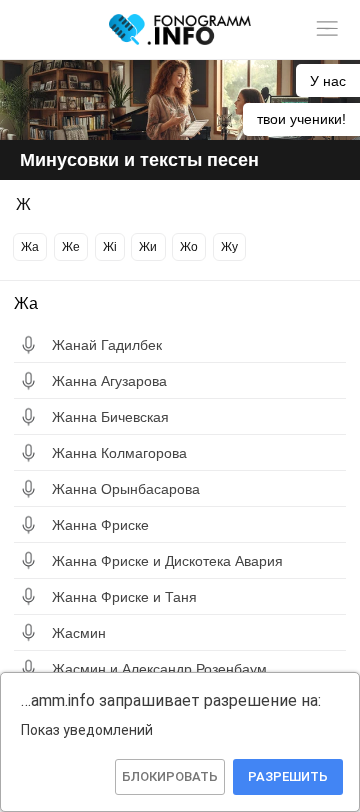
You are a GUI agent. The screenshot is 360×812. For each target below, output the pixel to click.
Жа (30, 247)
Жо (189, 247)
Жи (148, 247)
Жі (110, 247)
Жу (229, 247)
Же (71, 247)
